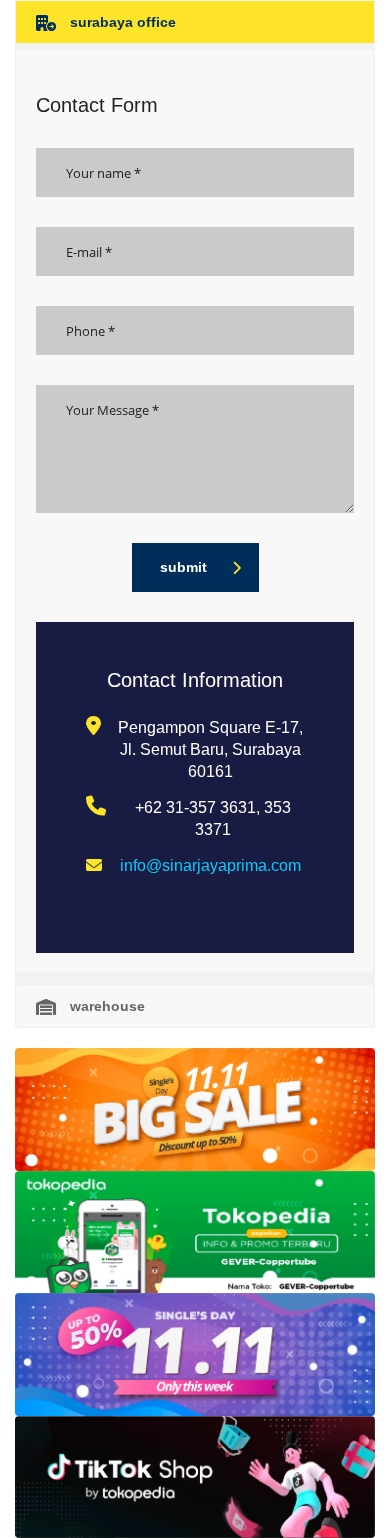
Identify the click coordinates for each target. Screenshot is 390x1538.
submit (183, 567)
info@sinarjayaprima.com (210, 865)
